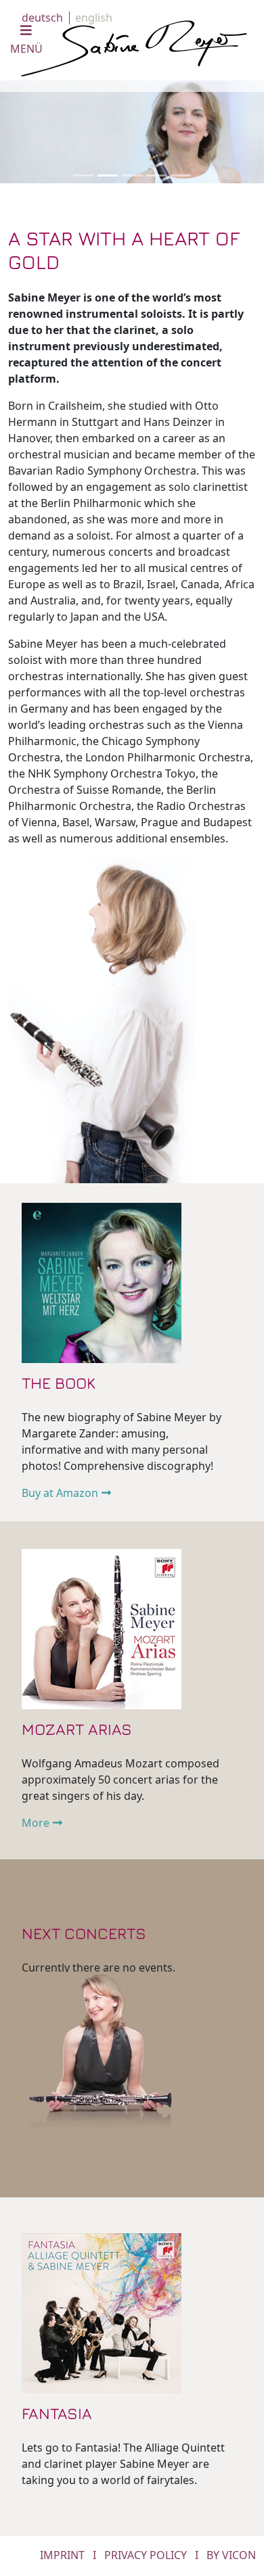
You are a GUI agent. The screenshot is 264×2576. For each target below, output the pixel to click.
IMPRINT (62, 2555)
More (36, 1823)
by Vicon (231, 2555)
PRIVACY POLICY (146, 2555)
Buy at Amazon (60, 1493)
